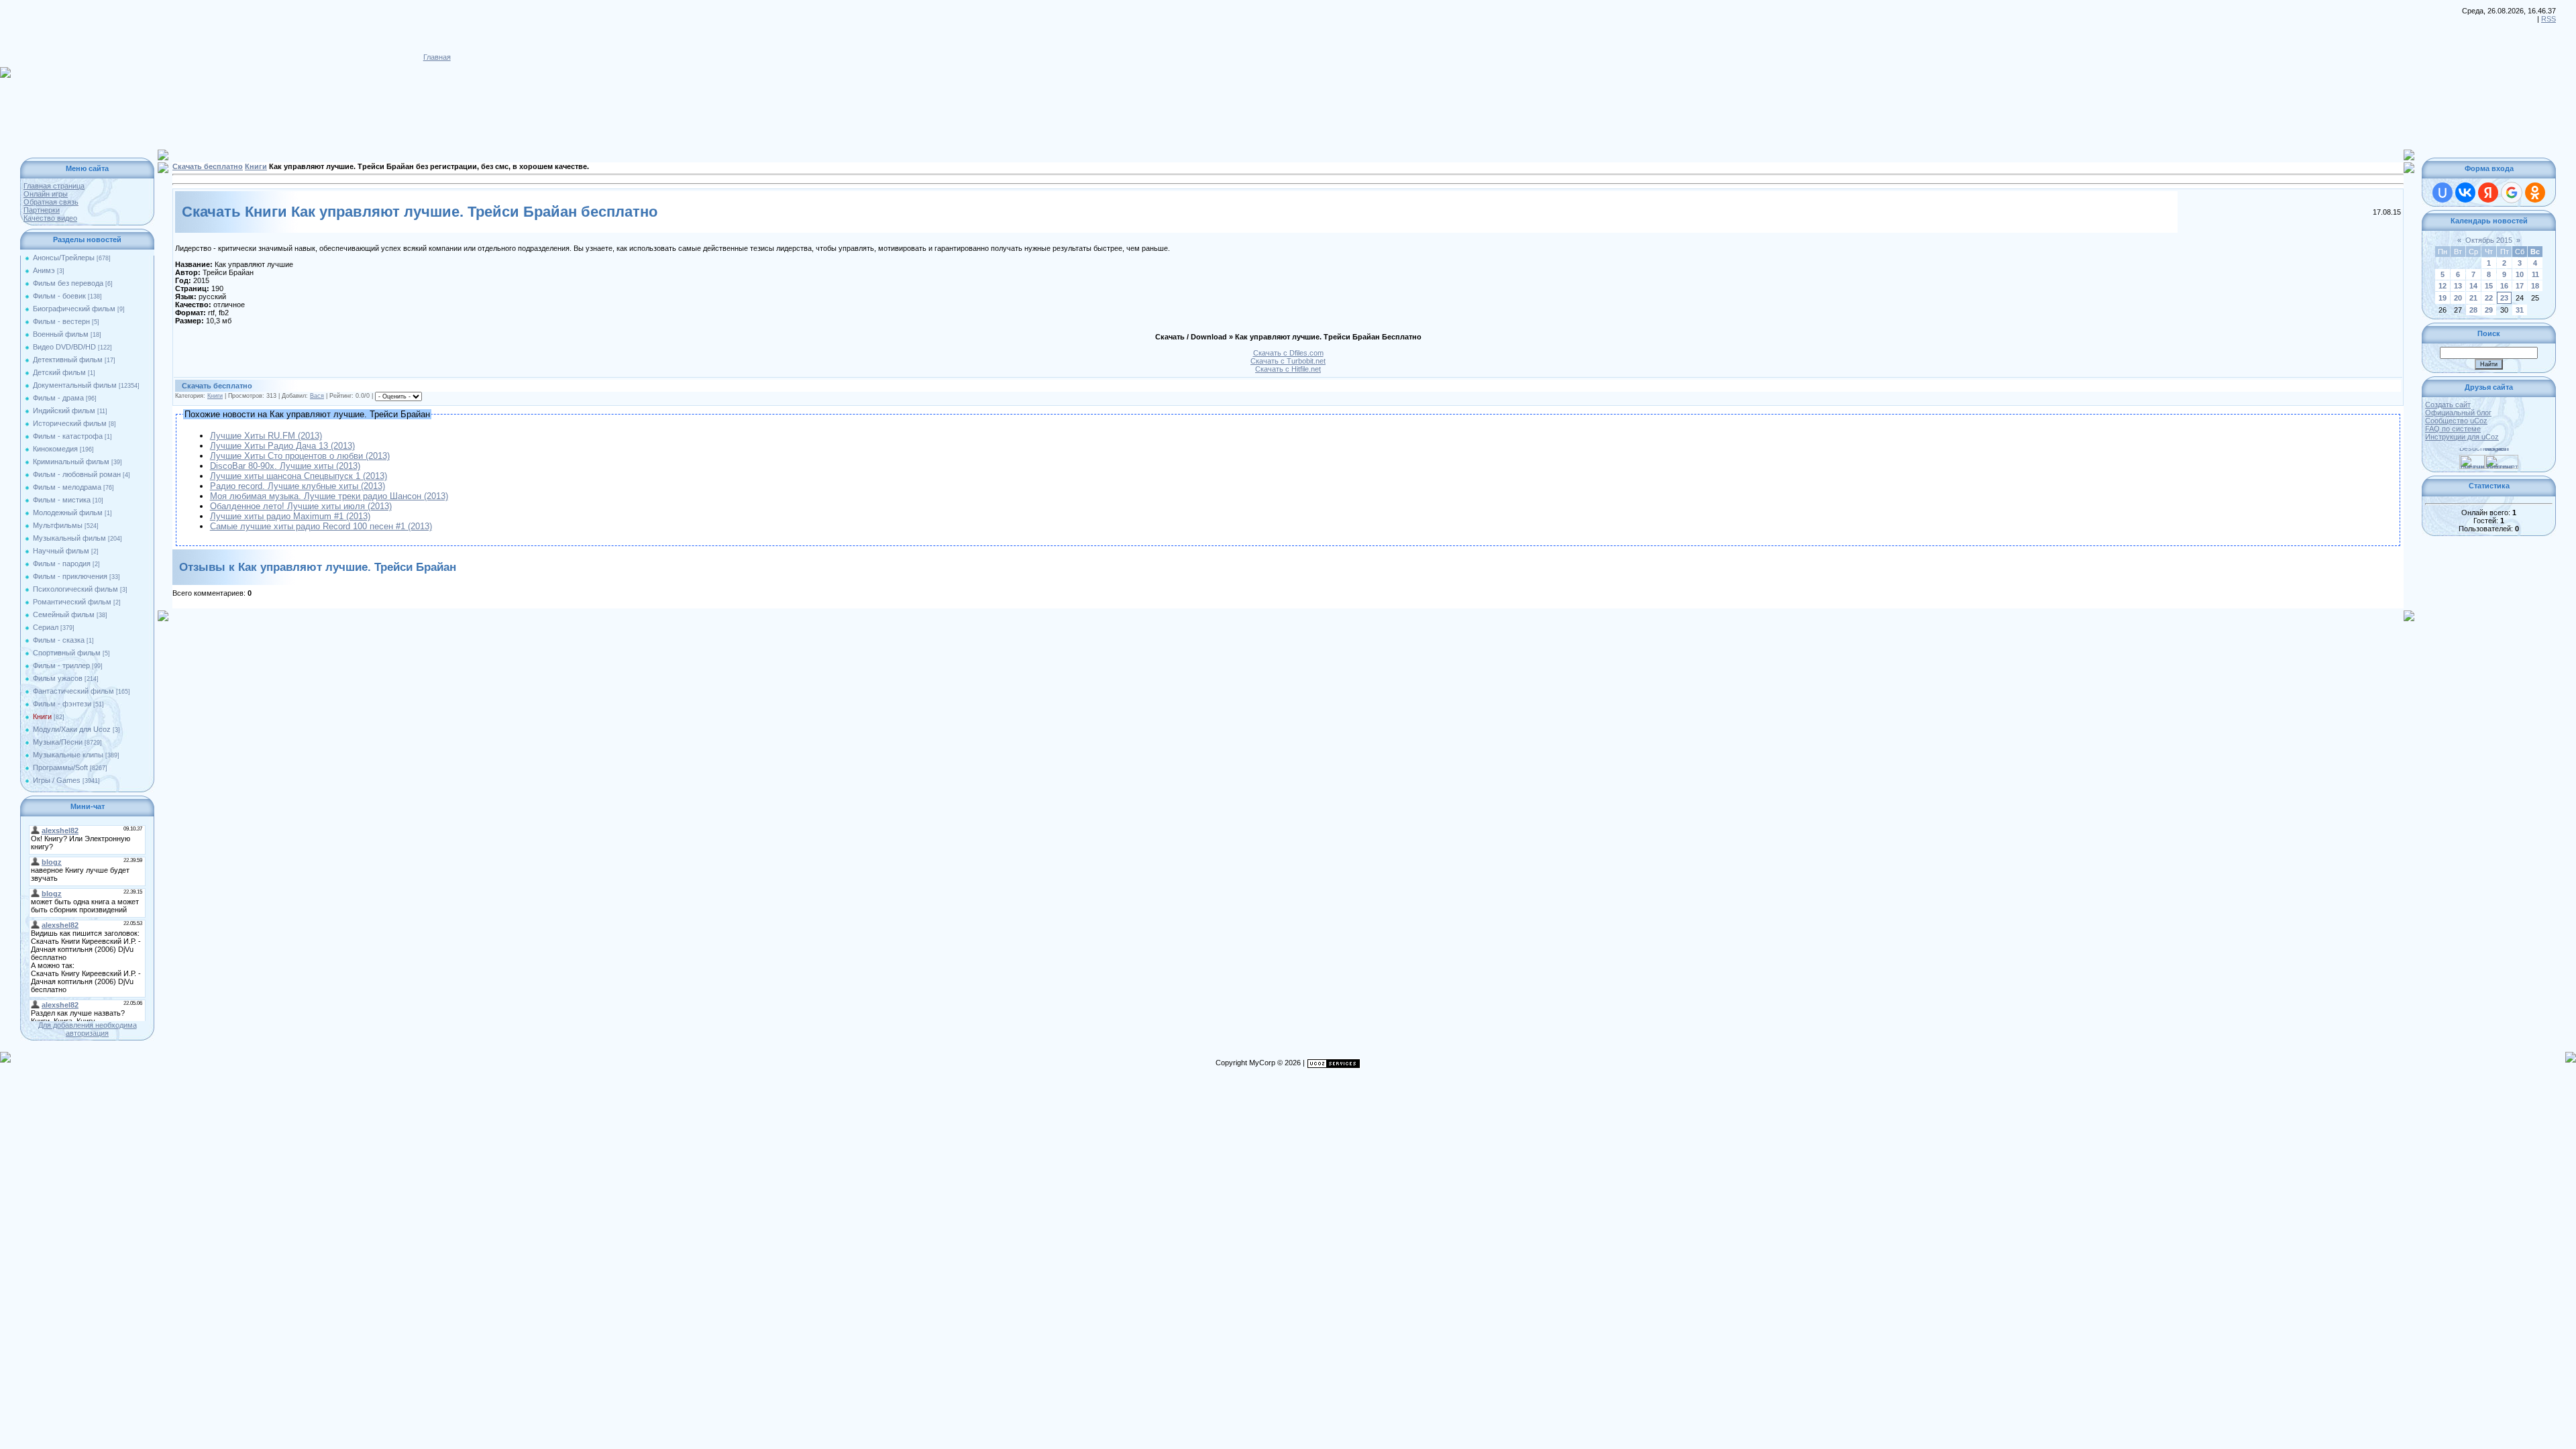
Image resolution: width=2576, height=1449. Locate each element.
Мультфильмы (58, 525)
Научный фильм (61, 551)
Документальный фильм (75, 385)
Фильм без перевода (68, 283)
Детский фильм (59, 372)
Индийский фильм (64, 411)
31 (2520, 310)
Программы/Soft (60, 767)
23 (2504, 298)
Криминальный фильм (71, 462)
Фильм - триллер (61, 665)
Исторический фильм (70, 423)
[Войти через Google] (2512, 193)
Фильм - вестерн (61, 321)
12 (2443, 286)
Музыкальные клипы (68, 755)
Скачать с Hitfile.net (1288, 369)
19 (2443, 298)
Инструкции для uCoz (2462, 437)
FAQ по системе (2453, 429)
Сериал (46, 627)
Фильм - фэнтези (62, 704)
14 (2473, 286)
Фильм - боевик (59, 296)
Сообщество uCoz (2456, 421)
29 (2489, 310)
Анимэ (44, 270)
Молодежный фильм (68, 513)
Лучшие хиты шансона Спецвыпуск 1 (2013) (299, 476)
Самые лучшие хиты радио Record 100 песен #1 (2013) (321, 526)
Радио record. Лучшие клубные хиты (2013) (298, 486)
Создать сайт (2448, 405)
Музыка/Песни (58, 742)
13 (2458, 286)
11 (2535, 274)
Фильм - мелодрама (67, 487)
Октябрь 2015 (2489, 240)
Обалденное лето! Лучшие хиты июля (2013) (301, 506)
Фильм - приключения (70, 576)
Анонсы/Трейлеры (64, 258)
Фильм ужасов (58, 678)
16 (2504, 286)
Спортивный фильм (67, 653)
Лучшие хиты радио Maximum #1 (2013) (290, 516)
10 (2520, 274)
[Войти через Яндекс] (2488, 193)
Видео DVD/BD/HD (64, 347)
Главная (437, 57)
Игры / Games (57, 780)
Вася (317, 396)
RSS (2548, 19)
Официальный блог (2458, 413)
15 (2489, 286)
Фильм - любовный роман (77, 474)
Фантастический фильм (73, 691)
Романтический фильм (72, 602)
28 (2473, 310)
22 (2489, 298)
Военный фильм (61, 334)
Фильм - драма (58, 398)
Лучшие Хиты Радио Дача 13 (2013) (282, 446)
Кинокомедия (55, 449)
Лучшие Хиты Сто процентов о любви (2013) (300, 456)
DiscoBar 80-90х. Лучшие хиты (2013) (285, 466)
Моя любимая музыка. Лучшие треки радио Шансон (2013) (329, 496)
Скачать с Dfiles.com (1288, 353)
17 (2520, 286)
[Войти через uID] (2443, 193)
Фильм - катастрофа (68, 436)
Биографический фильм (74, 309)
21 (2473, 298)
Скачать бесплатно (208, 166)
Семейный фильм (64, 614)
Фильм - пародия (62, 563)
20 (2458, 298)
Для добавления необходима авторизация (88, 1029)
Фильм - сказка (59, 640)
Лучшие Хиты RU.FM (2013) (266, 436)
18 (2535, 286)
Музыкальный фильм (69, 538)
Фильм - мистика (62, 500)
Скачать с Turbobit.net (1288, 361)
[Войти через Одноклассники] (2535, 193)
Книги (42, 716)
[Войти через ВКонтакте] (2465, 193)
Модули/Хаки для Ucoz (72, 729)
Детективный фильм (68, 360)
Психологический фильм (75, 589)
